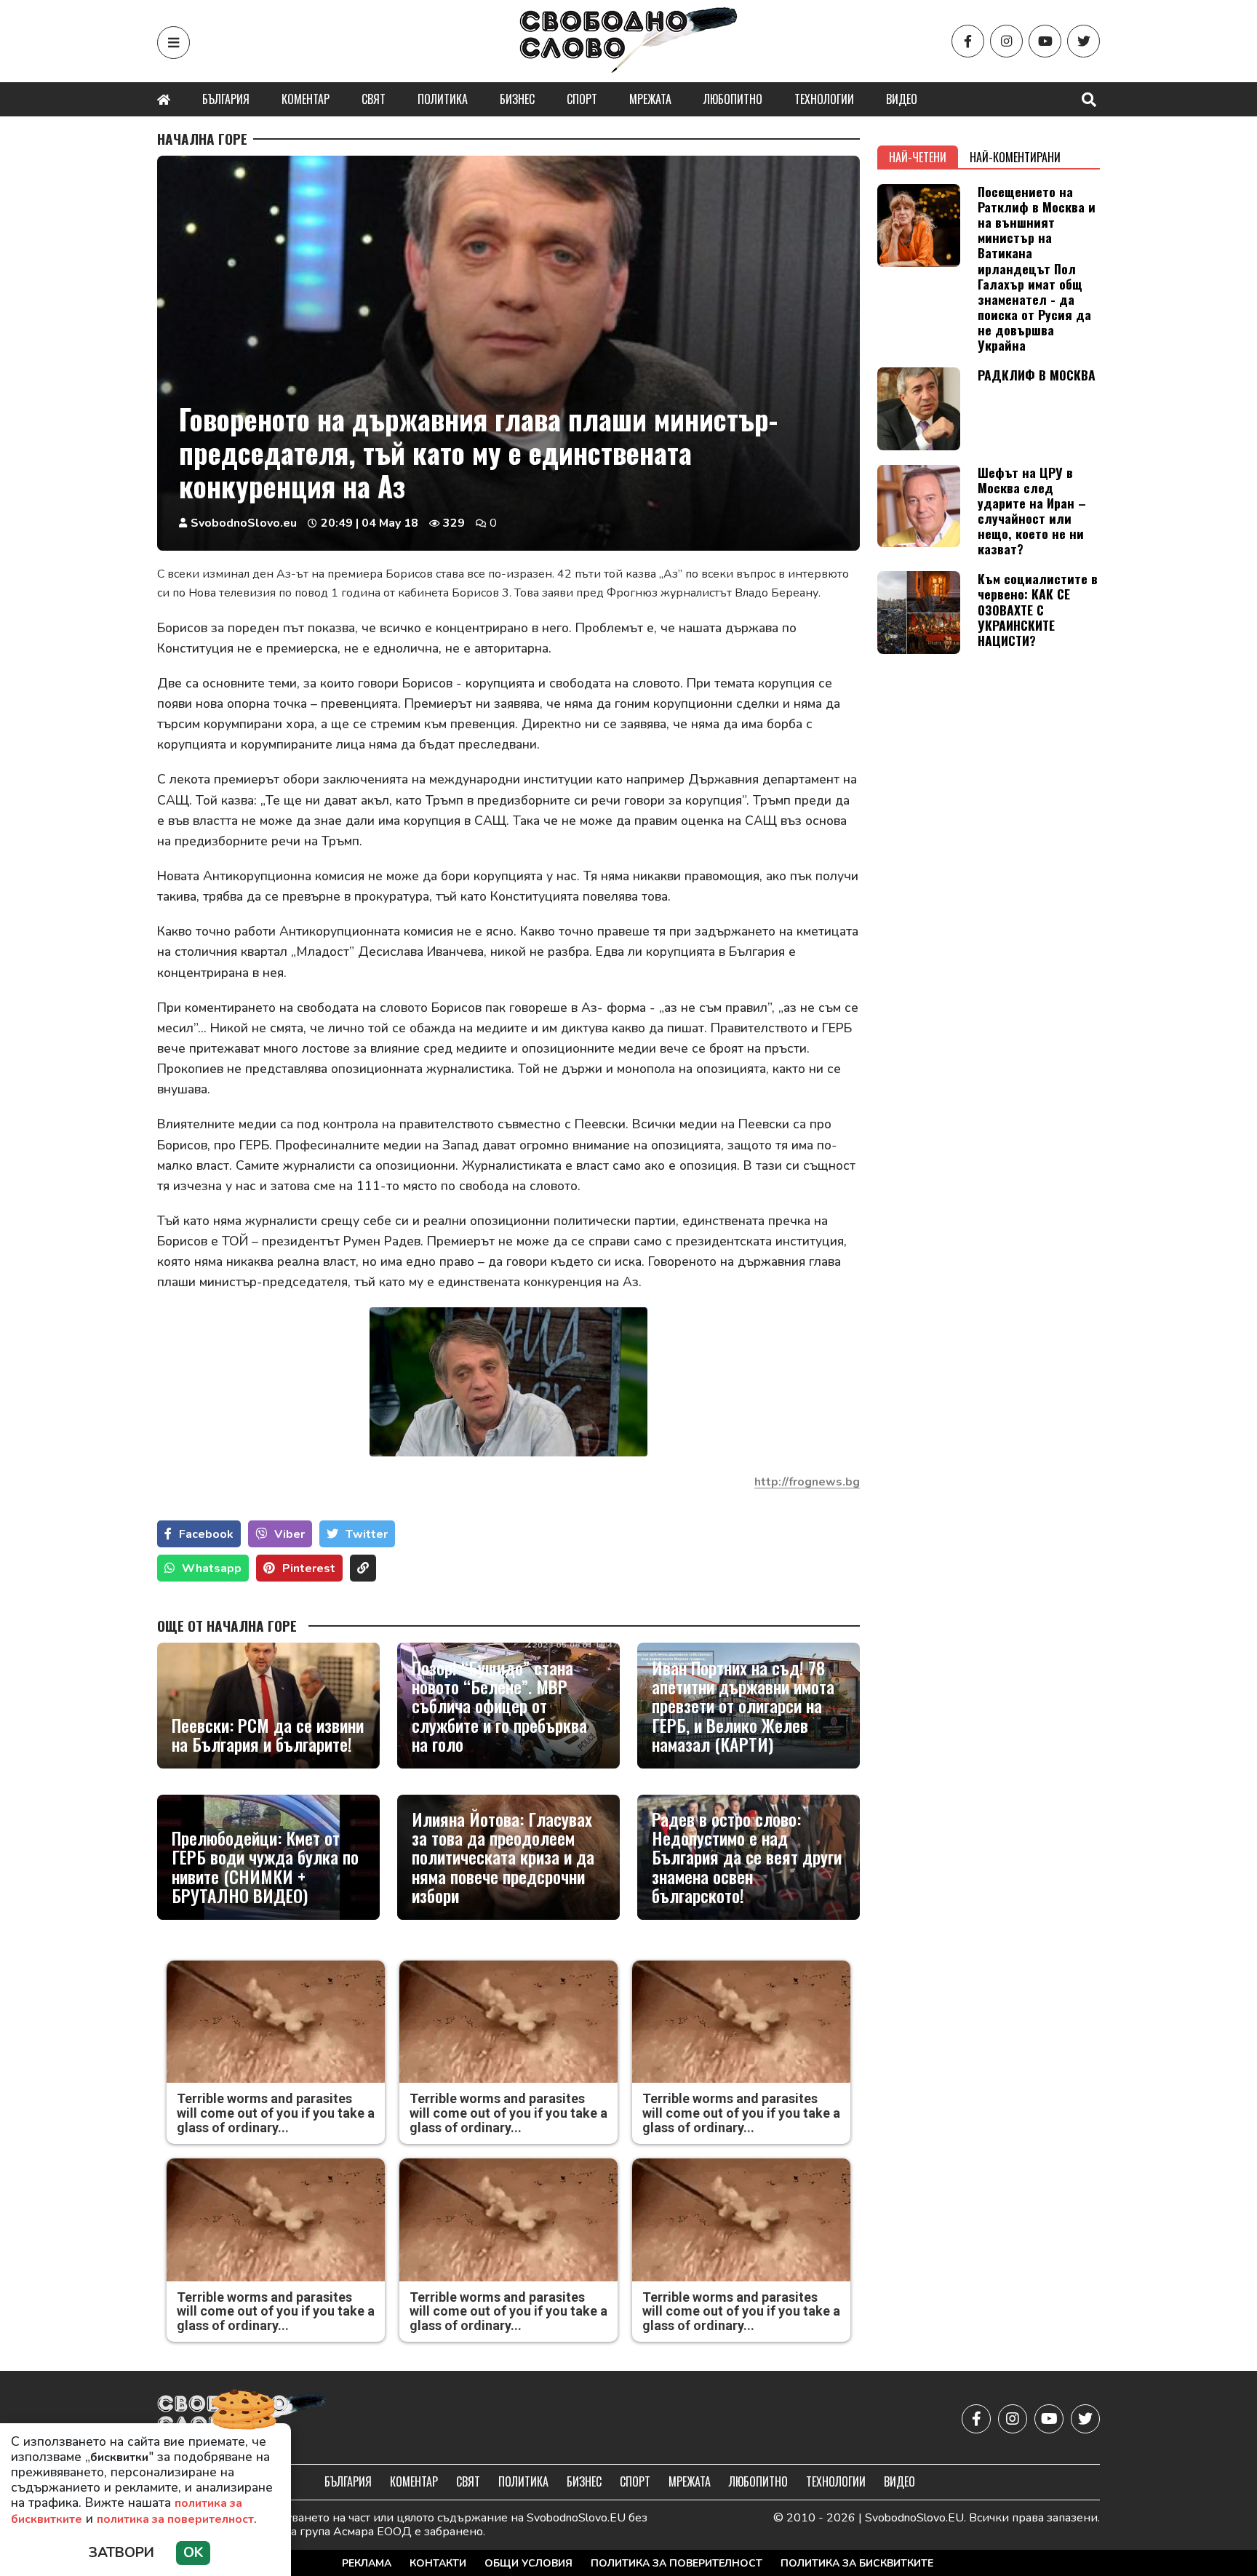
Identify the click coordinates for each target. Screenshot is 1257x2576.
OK (193, 2553)
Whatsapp (212, 1568)
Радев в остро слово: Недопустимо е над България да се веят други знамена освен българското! (747, 1857)
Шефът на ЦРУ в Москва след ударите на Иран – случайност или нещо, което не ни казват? (1032, 511)
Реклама (367, 2563)
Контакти (438, 2563)
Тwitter (367, 1534)
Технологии (824, 99)
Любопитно (733, 99)
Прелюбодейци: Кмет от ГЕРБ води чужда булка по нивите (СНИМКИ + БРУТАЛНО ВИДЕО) (265, 1867)
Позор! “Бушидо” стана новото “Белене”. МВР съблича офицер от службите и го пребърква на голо (499, 1706)
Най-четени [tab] (918, 157)
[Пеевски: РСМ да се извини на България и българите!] (268, 1705)
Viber (290, 1534)
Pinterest (309, 1568)
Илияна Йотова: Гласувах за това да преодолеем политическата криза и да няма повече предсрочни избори (503, 1857)
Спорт (582, 99)
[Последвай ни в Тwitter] (1084, 41)
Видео (902, 99)
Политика (443, 99)
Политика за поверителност (677, 2563)
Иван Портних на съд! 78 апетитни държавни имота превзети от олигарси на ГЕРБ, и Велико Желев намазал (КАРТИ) (743, 1706)
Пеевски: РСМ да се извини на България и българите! (268, 1735)
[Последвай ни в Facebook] (968, 41)
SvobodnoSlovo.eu (244, 523)
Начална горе (202, 139)
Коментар (306, 99)
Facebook (206, 1534)
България (226, 99)
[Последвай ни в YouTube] (1045, 41)
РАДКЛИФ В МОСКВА (1037, 375)
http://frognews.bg (807, 1482)
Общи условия (528, 2563)
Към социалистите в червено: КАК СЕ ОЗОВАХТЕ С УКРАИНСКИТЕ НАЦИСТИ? (1038, 609)
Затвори (121, 2553)
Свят (374, 99)
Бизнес (517, 99)
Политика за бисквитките (857, 2563)
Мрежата (650, 99)
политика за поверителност (175, 2519)
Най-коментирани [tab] (1015, 157)
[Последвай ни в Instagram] (1006, 41)
